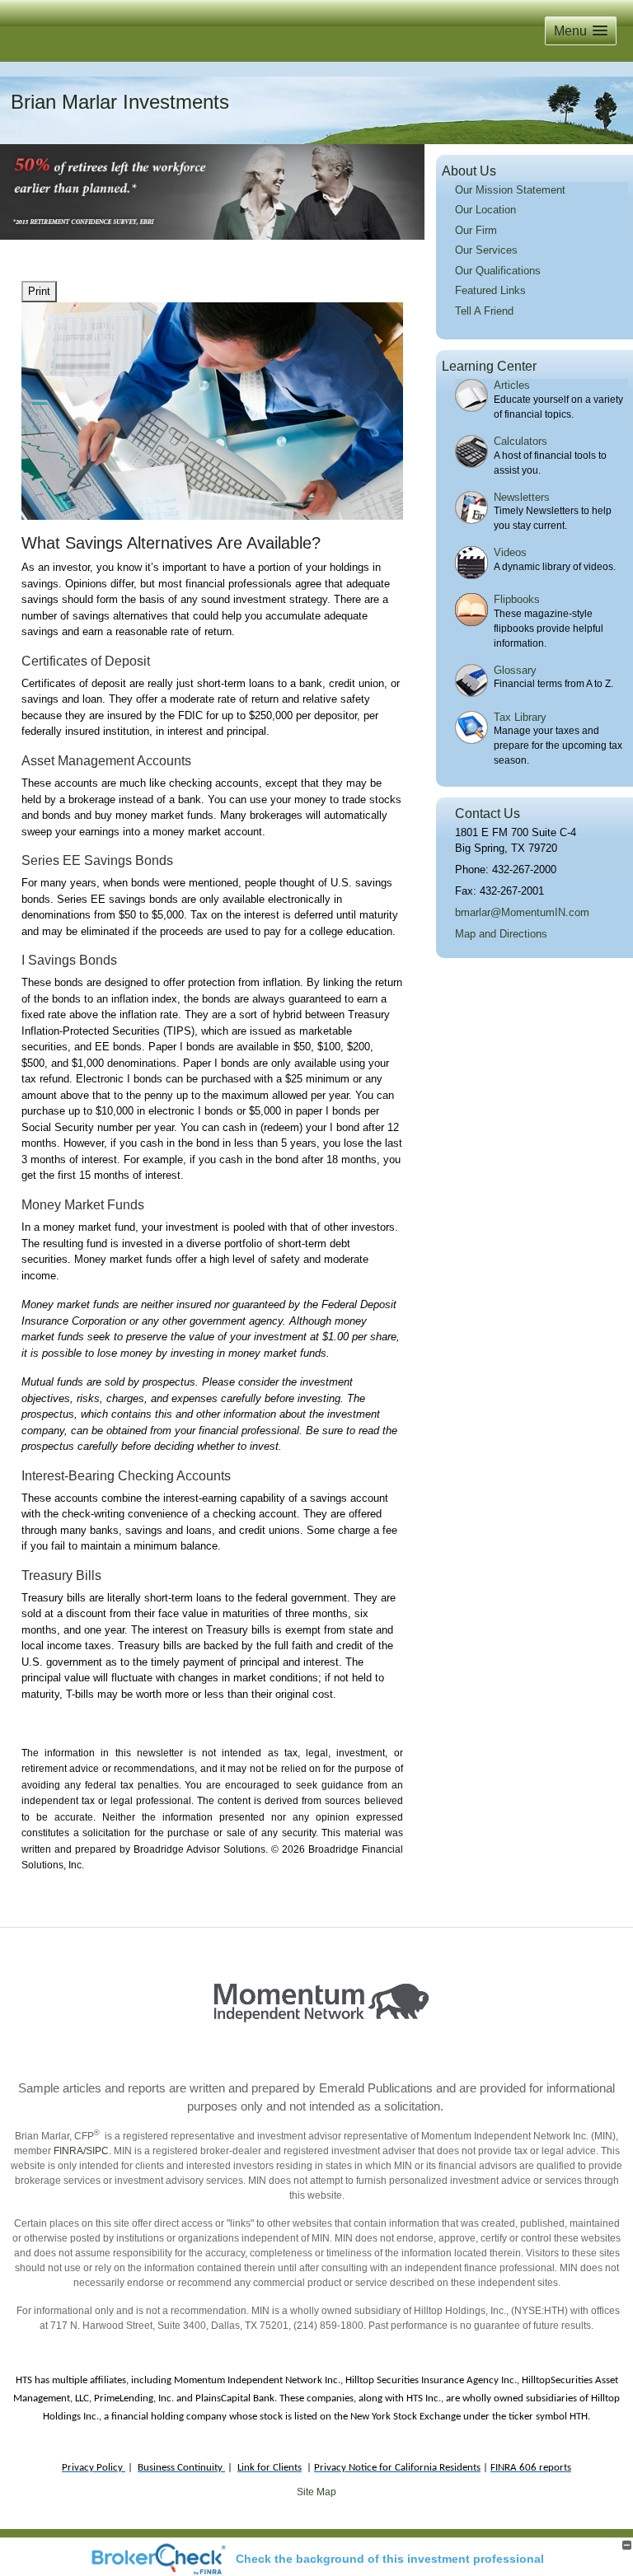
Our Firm (476, 230)
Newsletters (522, 497)
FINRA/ (68, 2151)
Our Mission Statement (510, 190)
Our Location (485, 210)
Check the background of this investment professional (390, 2559)
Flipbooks (517, 599)
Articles (512, 385)
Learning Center (489, 366)
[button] (581, 31)
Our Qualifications (498, 271)
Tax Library (520, 717)
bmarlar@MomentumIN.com (522, 912)
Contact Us (488, 813)
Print (39, 291)
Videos (510, 552)
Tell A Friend (484, 311)
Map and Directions (501, 934)
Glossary (515, 670)
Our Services (486, 250)
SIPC (97, 2151)
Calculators (520, 441)
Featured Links (490, 290)
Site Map (316, 2492)
